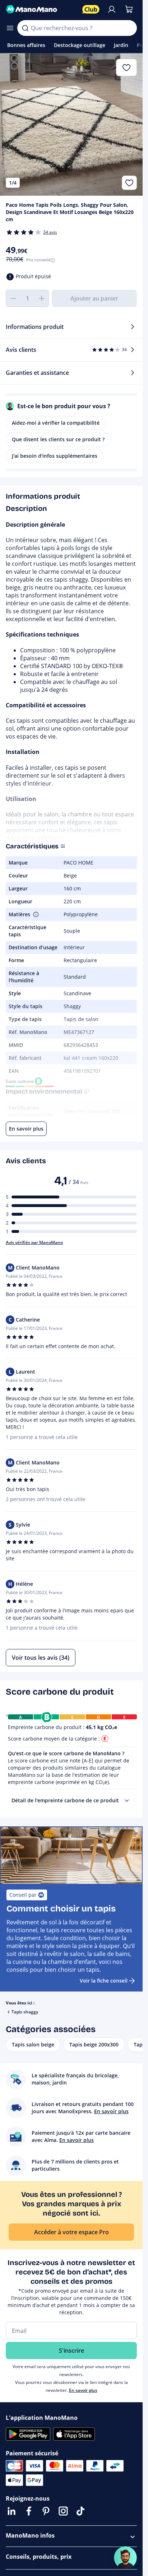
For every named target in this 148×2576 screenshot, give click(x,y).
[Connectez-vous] (112, 9)
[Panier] (129, 9)
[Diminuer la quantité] (13, 298)
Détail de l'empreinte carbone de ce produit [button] (65, 1800)
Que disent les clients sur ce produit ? (58, 439)
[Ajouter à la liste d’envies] (129, 183)
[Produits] (10, 28)
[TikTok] (80, 2511)
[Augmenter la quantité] (42, 298)
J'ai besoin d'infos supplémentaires (55, 456)
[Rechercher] (25, 28)
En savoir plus (83, 2390)
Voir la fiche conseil (104, 1981)
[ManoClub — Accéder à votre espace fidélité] (91, 9)
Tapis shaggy (25, 2012)
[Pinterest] (46, 2511)
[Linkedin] (11, 2511)
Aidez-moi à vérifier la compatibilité (56, 423)
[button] (35, 914)
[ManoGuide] (125, 2558)
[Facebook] (29, 2511)
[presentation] (127, 1801)
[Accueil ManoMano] (41, 9)
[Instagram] (63, 2511)
